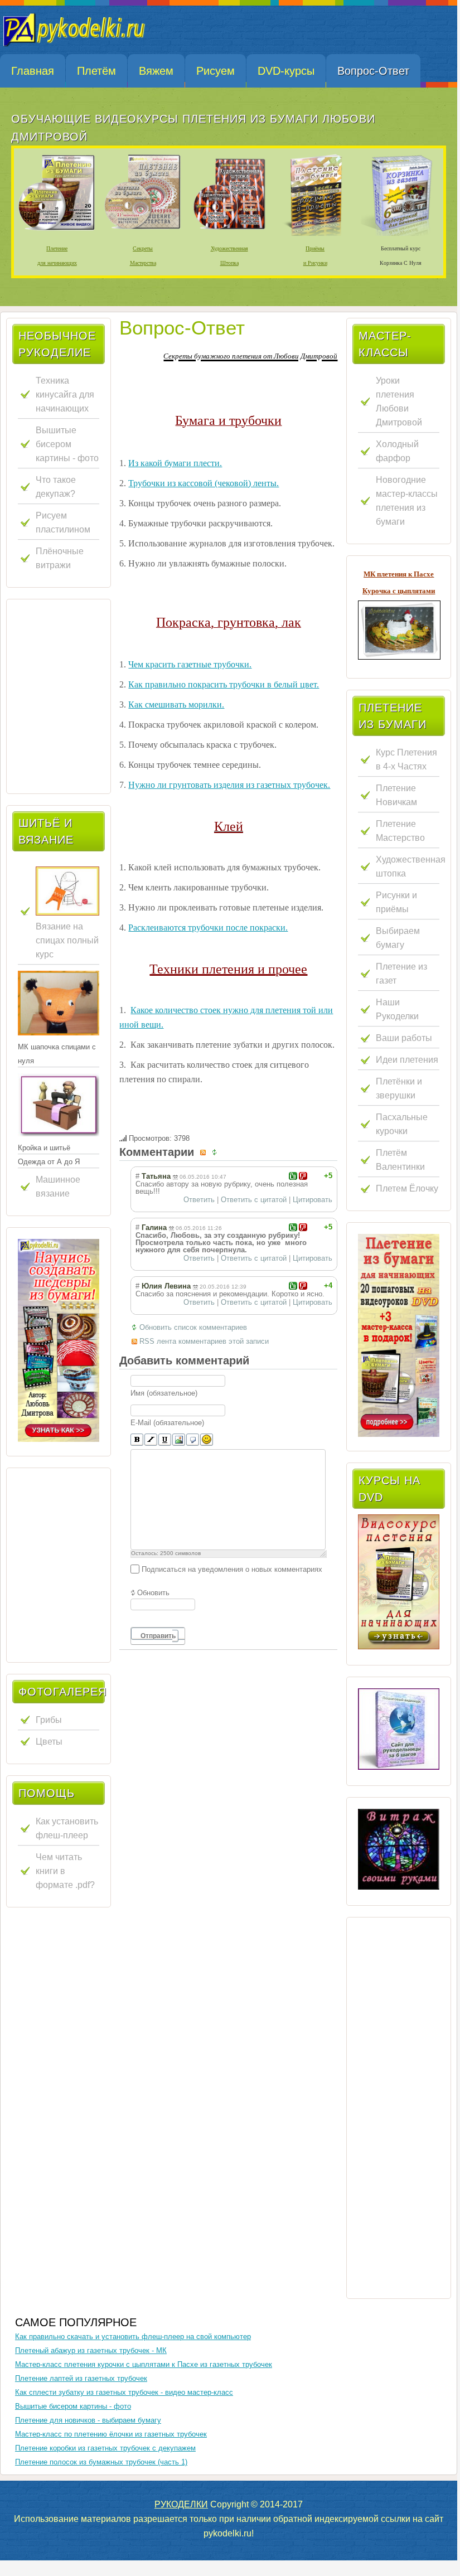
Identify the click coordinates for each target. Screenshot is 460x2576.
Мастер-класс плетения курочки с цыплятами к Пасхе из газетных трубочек (144, 2364)
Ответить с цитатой (254, 1200)
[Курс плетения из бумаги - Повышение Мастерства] (143, 234)
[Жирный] (137, 1440)
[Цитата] (193, 1440)
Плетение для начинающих (57, 256)
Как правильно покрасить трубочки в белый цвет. (224, 684)
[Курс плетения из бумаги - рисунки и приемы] (315, 234)
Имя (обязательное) (164, 1393)
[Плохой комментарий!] (303, 1176)
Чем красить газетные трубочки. (190, 664)
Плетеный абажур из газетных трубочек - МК (91, 2350)
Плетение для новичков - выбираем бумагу (88, 2420)
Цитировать (313, 1200)
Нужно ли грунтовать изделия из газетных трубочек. (229, 785)
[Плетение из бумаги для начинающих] (399, 1335)
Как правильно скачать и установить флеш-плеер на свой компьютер (133, 2337)
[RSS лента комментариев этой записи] (205, 1152)
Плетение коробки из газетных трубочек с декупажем (105, 2448)
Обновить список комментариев (193, 1327)
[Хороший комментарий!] (293, 1176)
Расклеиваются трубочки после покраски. (208, 928)
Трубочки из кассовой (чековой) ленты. (204, 483)
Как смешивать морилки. (176, 704)
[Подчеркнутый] (165, 1440)
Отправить (158, 1636)
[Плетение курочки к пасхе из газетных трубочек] (399, 657)
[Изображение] (179, 1440)
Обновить (153, 1593)
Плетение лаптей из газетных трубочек (81, 2378)
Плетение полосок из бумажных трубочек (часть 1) (101, 2462)
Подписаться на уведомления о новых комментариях (232, 1569)
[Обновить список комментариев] (216, 1152)
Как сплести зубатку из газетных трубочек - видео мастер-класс (124, 2392)
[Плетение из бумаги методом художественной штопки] (229, 234)
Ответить (199, 1200)
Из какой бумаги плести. (175, 463)
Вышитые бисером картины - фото (73, 2406)
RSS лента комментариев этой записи (204, 1341)
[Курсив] (151, 1440)
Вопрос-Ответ (182, 328)
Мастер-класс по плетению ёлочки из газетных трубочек (111, 2434)
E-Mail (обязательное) (167, 1423)
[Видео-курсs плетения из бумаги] (59, 1340)
